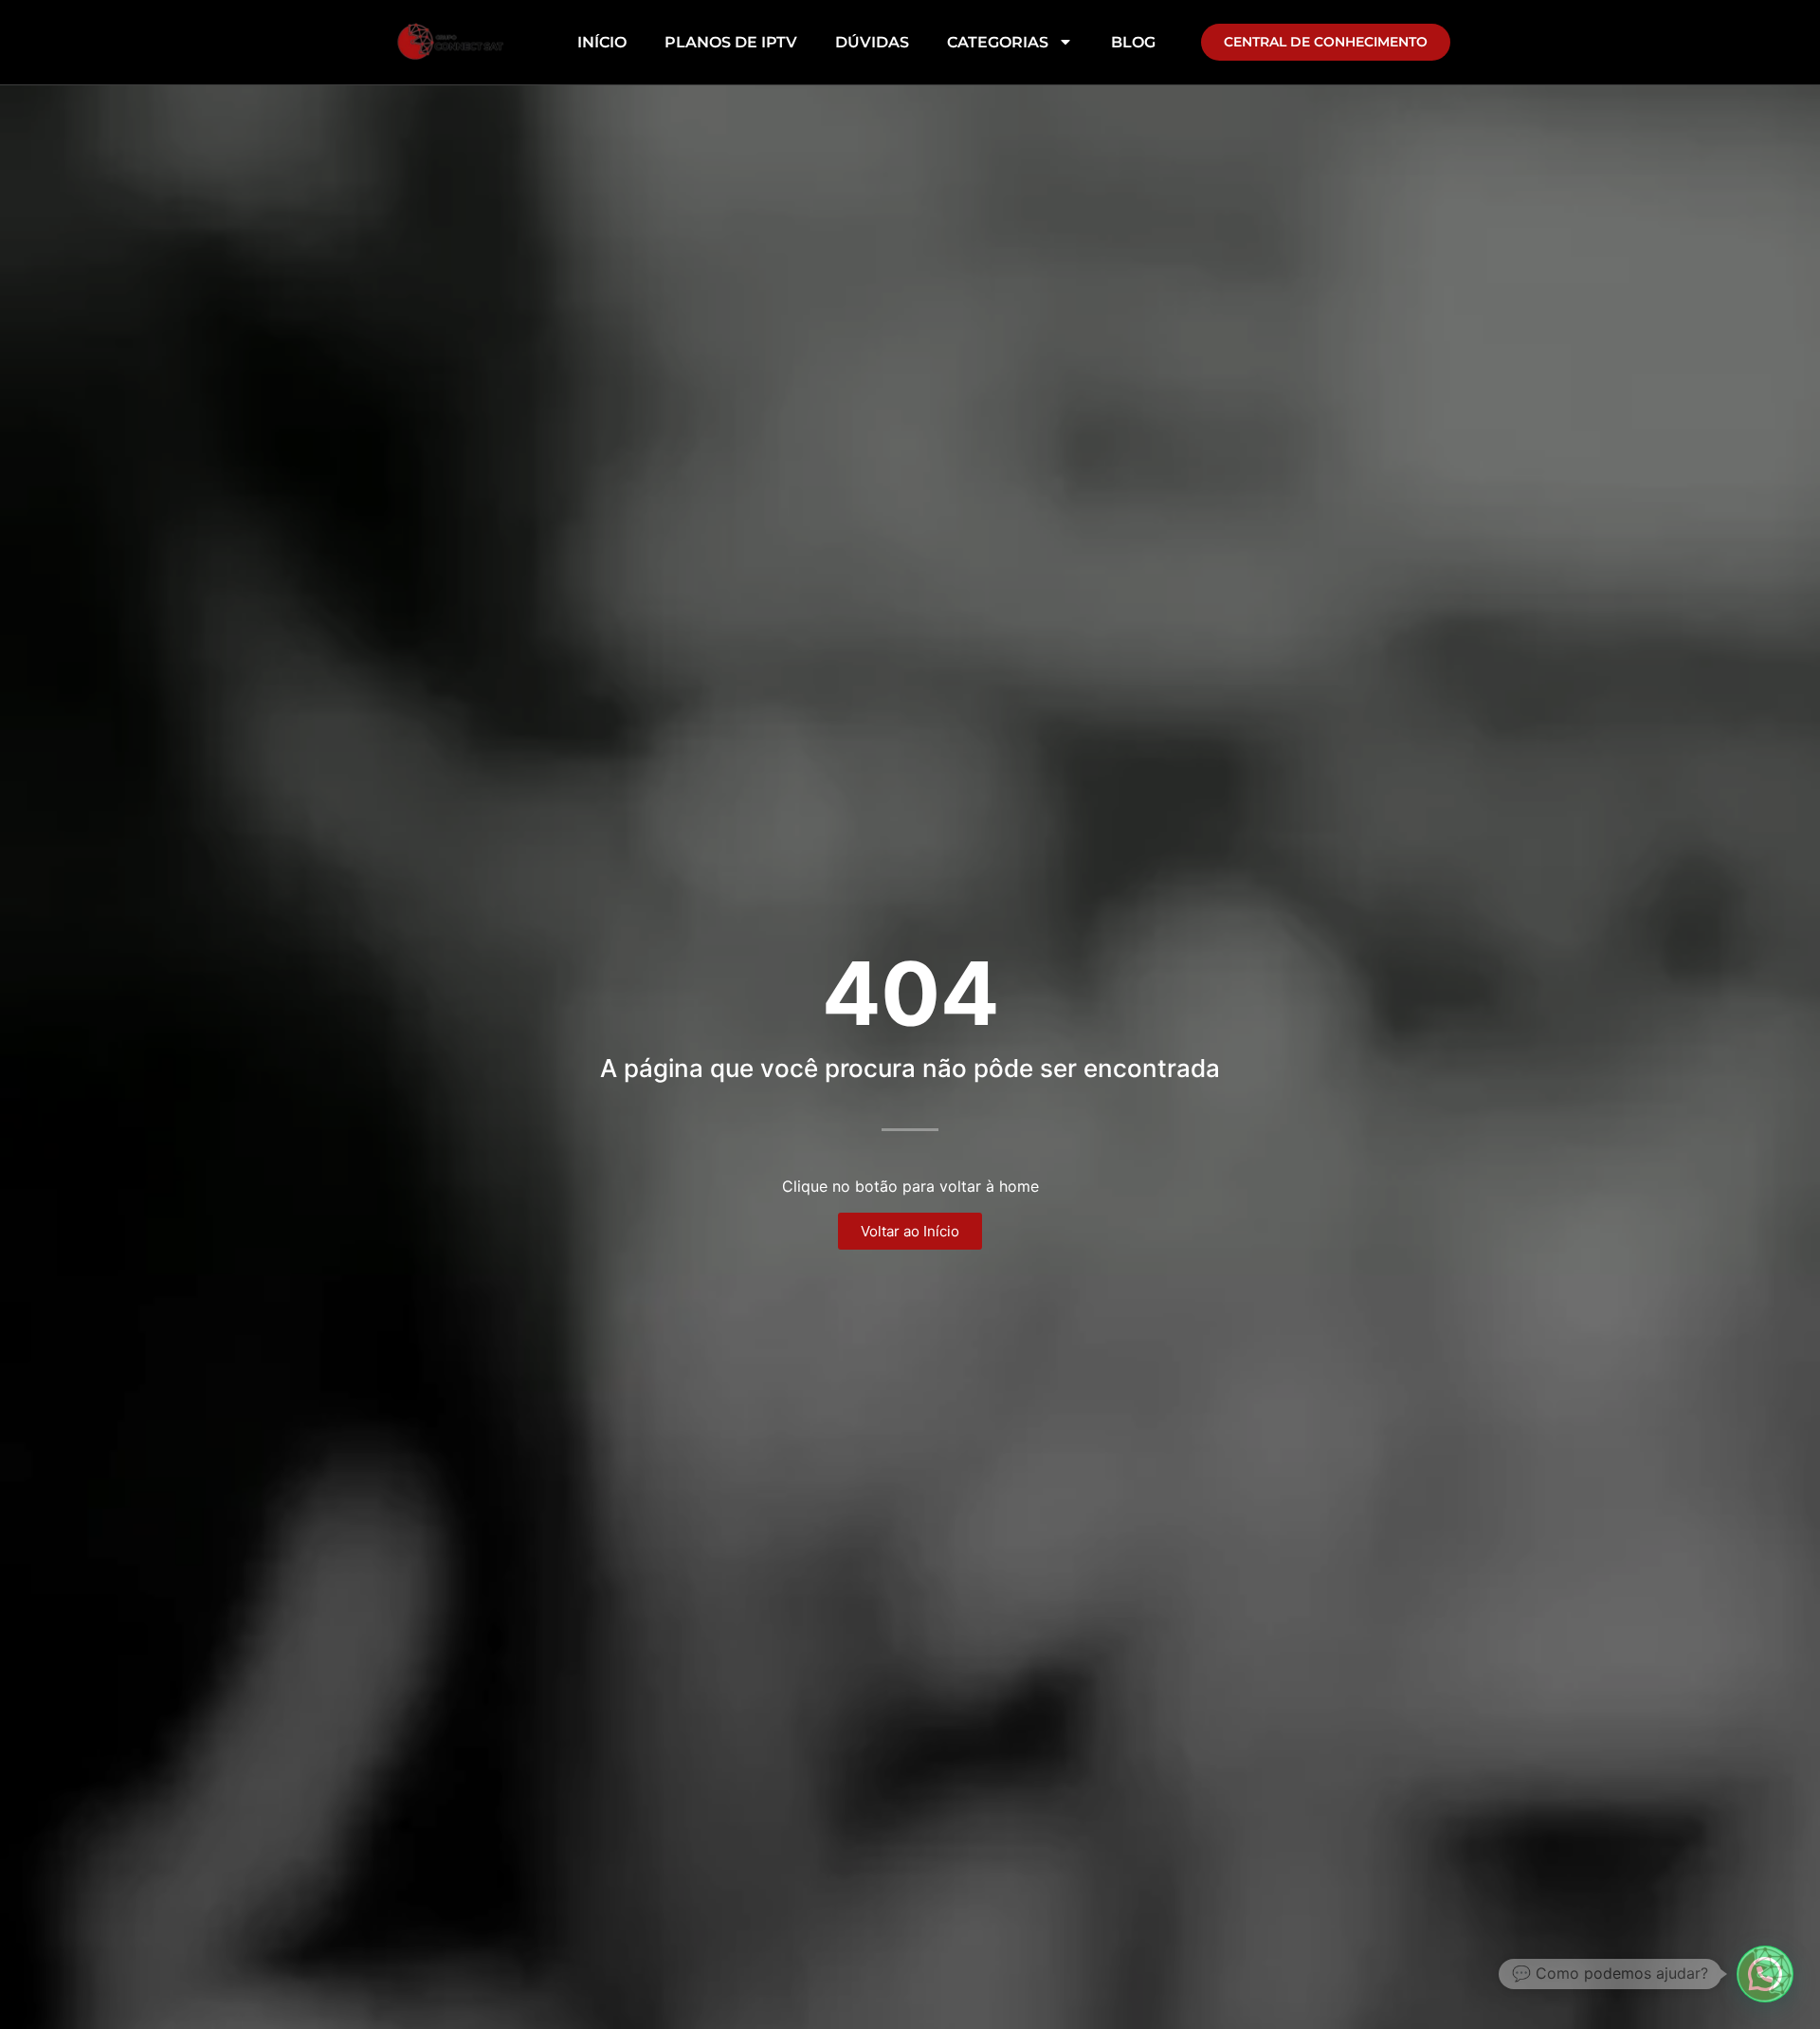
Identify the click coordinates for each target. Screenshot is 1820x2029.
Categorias (998, 42)
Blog (1133, 42)
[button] (1765, 1974)
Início (602, 42)
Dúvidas (872, 42)
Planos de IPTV (731, 42)
